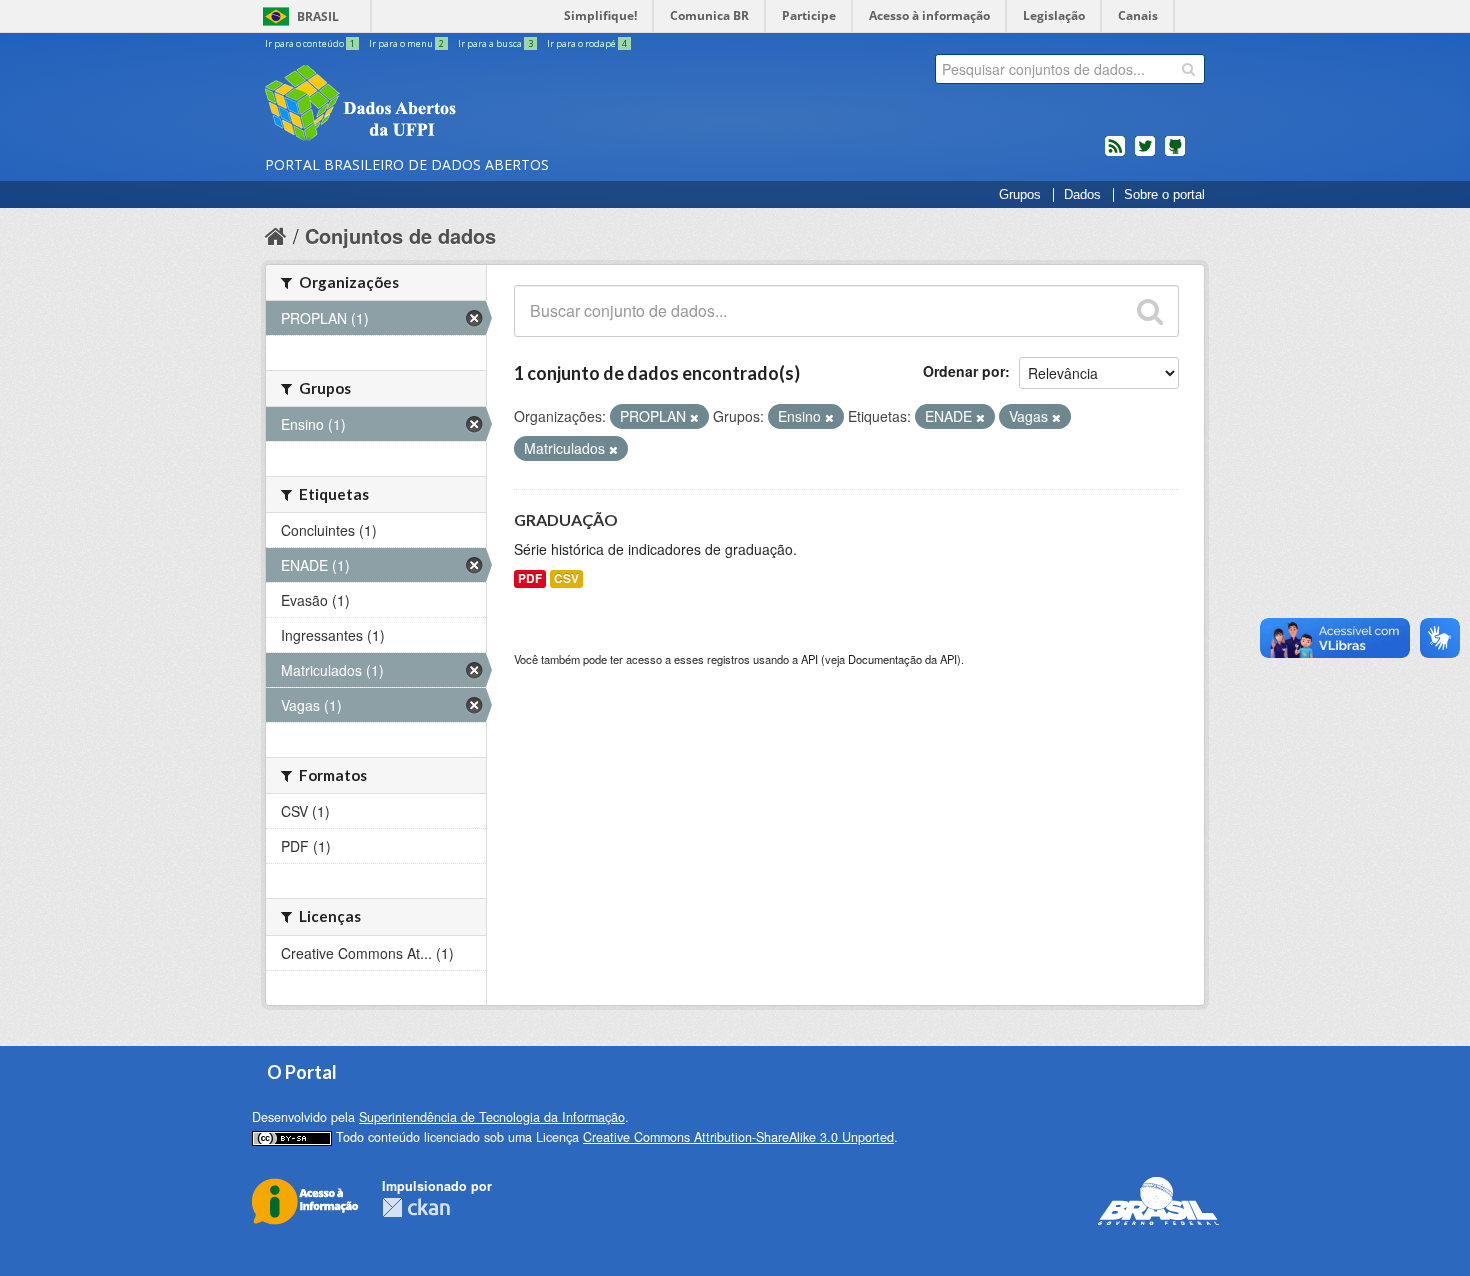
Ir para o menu (406, 43)
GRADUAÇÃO (566, 519)
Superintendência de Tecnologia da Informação (492, 1117)
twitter (1145, 154)
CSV (566, 578)
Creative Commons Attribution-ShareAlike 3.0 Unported (738, 1137)
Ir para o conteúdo (310, 43)
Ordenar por (964, 371)
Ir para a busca (495, 43)
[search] (1188, 69)
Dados (1082, 195)
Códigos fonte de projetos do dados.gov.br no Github (1175, 154)
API (809, 659)
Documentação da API (902, 659)
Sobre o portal (1164, 195)
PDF (530, 578)
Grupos (1020, 195)
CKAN (416, 1207)
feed (1115, 154)
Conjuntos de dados (400, 235)
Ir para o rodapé (587, 43)
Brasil (318, 16)
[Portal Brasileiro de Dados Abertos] (480, 105)
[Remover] (694, 417)
